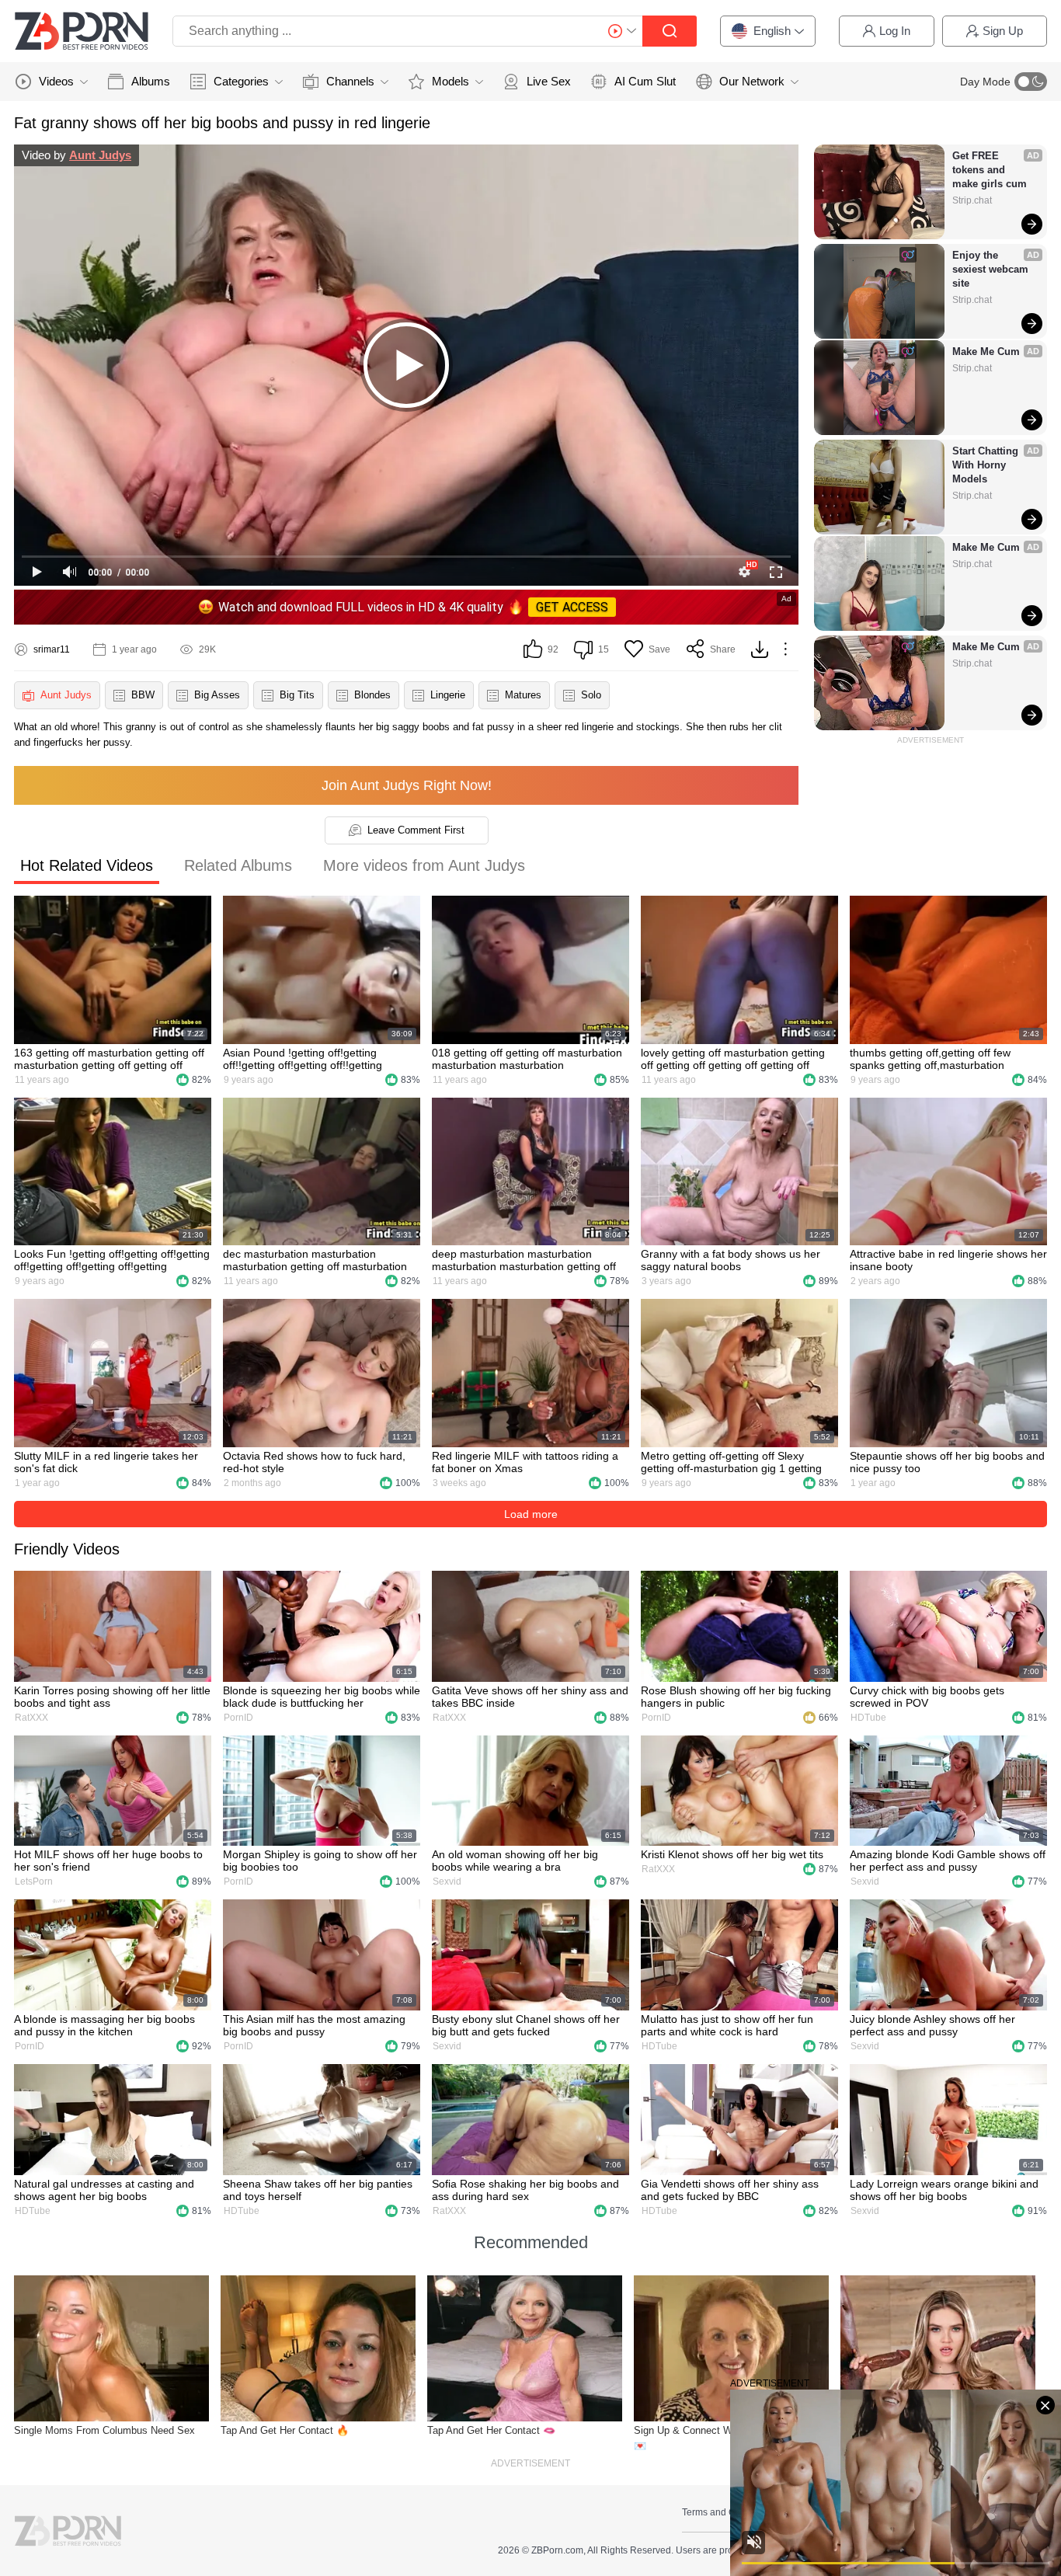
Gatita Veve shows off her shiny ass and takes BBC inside (530, 1697)
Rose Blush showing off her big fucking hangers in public (736, 1697)
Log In (895, 31)
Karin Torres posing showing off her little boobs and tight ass (112, 1697)
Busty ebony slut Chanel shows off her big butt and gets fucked (526, 2025)
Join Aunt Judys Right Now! (407, 785)
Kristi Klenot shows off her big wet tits (732, 1854)
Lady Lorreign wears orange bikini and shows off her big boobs (944, 2190)
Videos (56, 81)
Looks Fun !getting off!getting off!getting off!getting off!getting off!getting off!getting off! (112, 1260)
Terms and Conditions (728, 2512)
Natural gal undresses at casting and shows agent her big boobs (104, 2190)
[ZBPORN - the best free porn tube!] (82, 31)
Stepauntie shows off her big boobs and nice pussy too (947, 1462)
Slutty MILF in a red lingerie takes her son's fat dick (106, 1462)
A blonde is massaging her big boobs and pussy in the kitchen (104, 2025)
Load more (531, 1514)
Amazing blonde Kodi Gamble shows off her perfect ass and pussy (948, 1861)
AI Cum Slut (645, 81)
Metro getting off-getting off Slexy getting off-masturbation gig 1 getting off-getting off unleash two (731, 1462)
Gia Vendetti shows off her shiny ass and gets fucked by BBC (730, 2190)
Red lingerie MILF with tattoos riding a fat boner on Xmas (525, 1462)
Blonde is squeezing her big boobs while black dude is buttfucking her (322, 1697)
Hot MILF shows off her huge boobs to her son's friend (108, 1861)
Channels (350, 81)
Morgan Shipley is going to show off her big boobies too (320, 1861)
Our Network (752, 81)
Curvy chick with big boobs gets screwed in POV (927, 1697)
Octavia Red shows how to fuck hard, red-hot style (314, 1462)
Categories (241, 81)
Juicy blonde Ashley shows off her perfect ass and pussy (932, 2025)
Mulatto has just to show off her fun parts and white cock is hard (727, 2025)
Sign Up (1003, 31)
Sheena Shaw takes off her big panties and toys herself (318, 2190)
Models (450, 81)
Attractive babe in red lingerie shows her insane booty (948, 1260)
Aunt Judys (100, 155)
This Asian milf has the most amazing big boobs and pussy (314, 2025)
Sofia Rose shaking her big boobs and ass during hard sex (525, 2190)
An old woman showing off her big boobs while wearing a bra (515, 1861)
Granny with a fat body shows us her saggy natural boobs (731, 1260)
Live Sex (549, 81)
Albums (151, 81)
